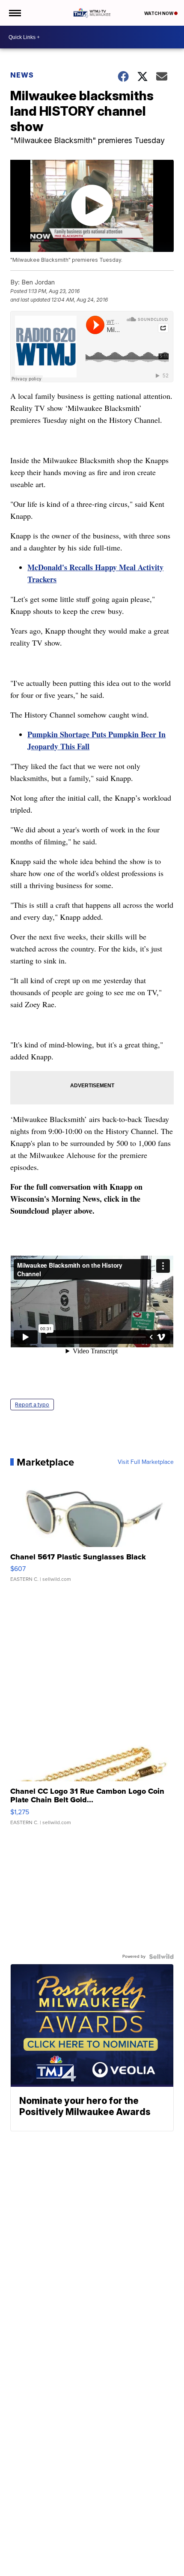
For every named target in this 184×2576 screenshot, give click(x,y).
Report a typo (32, 1405)
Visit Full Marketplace (146, 1462)
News (22, 75)
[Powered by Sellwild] (161, 1957)
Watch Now (159, 13)
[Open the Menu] (14, 13)
